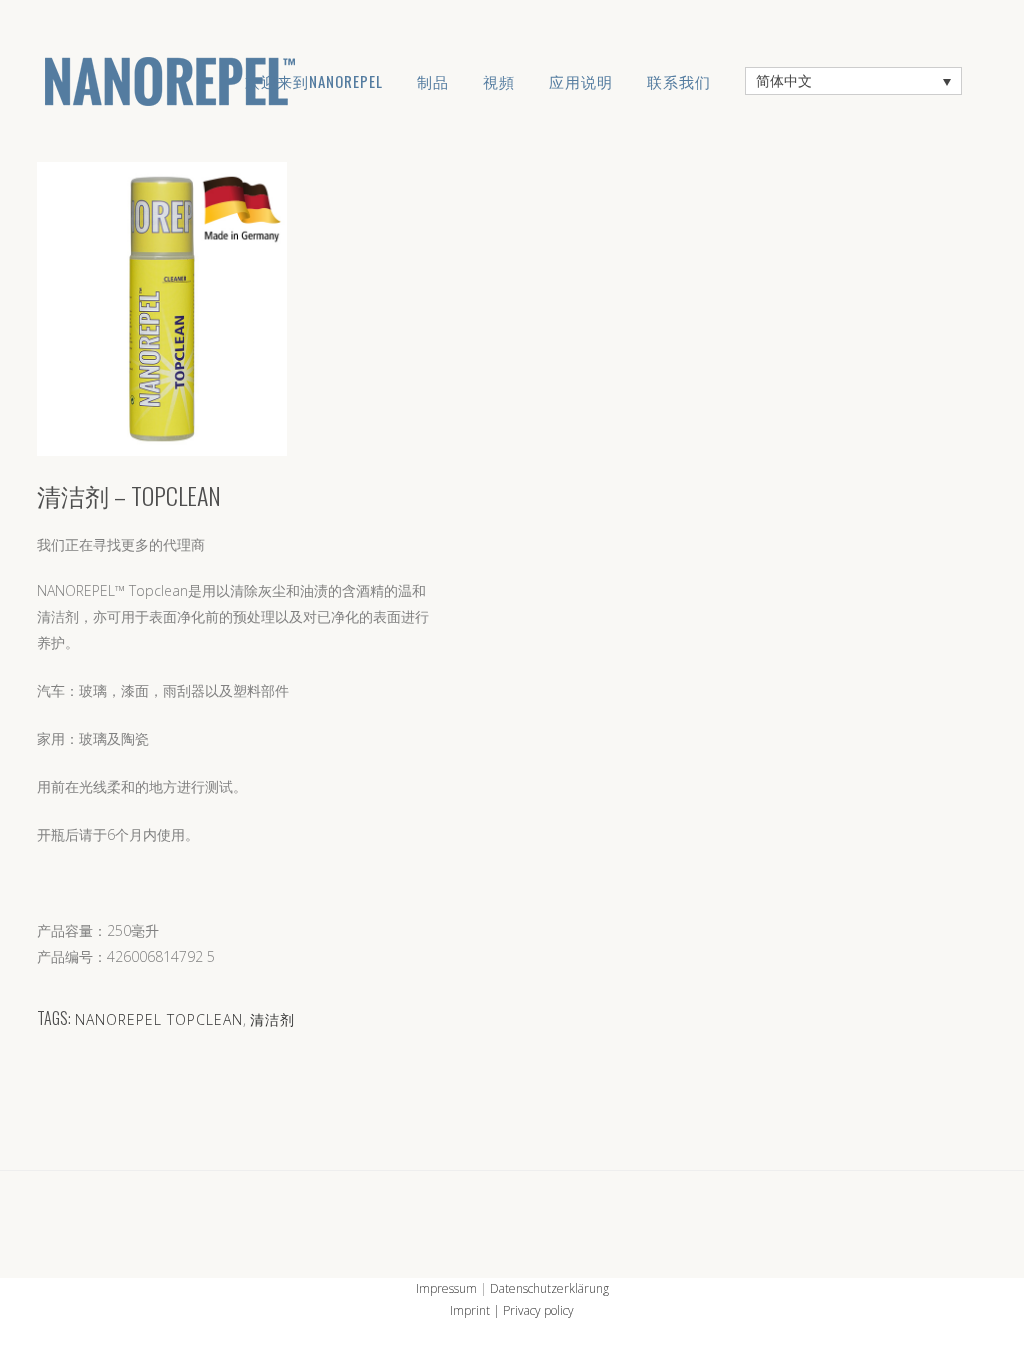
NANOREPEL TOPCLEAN (159, 1019)
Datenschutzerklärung (549, 1288)
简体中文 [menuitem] (784, 81)
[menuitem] (853, 80)
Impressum (446, 1288)
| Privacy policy (532, 1310)
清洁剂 (272, 1019)
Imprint (470, 1310)
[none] (853, 80)
